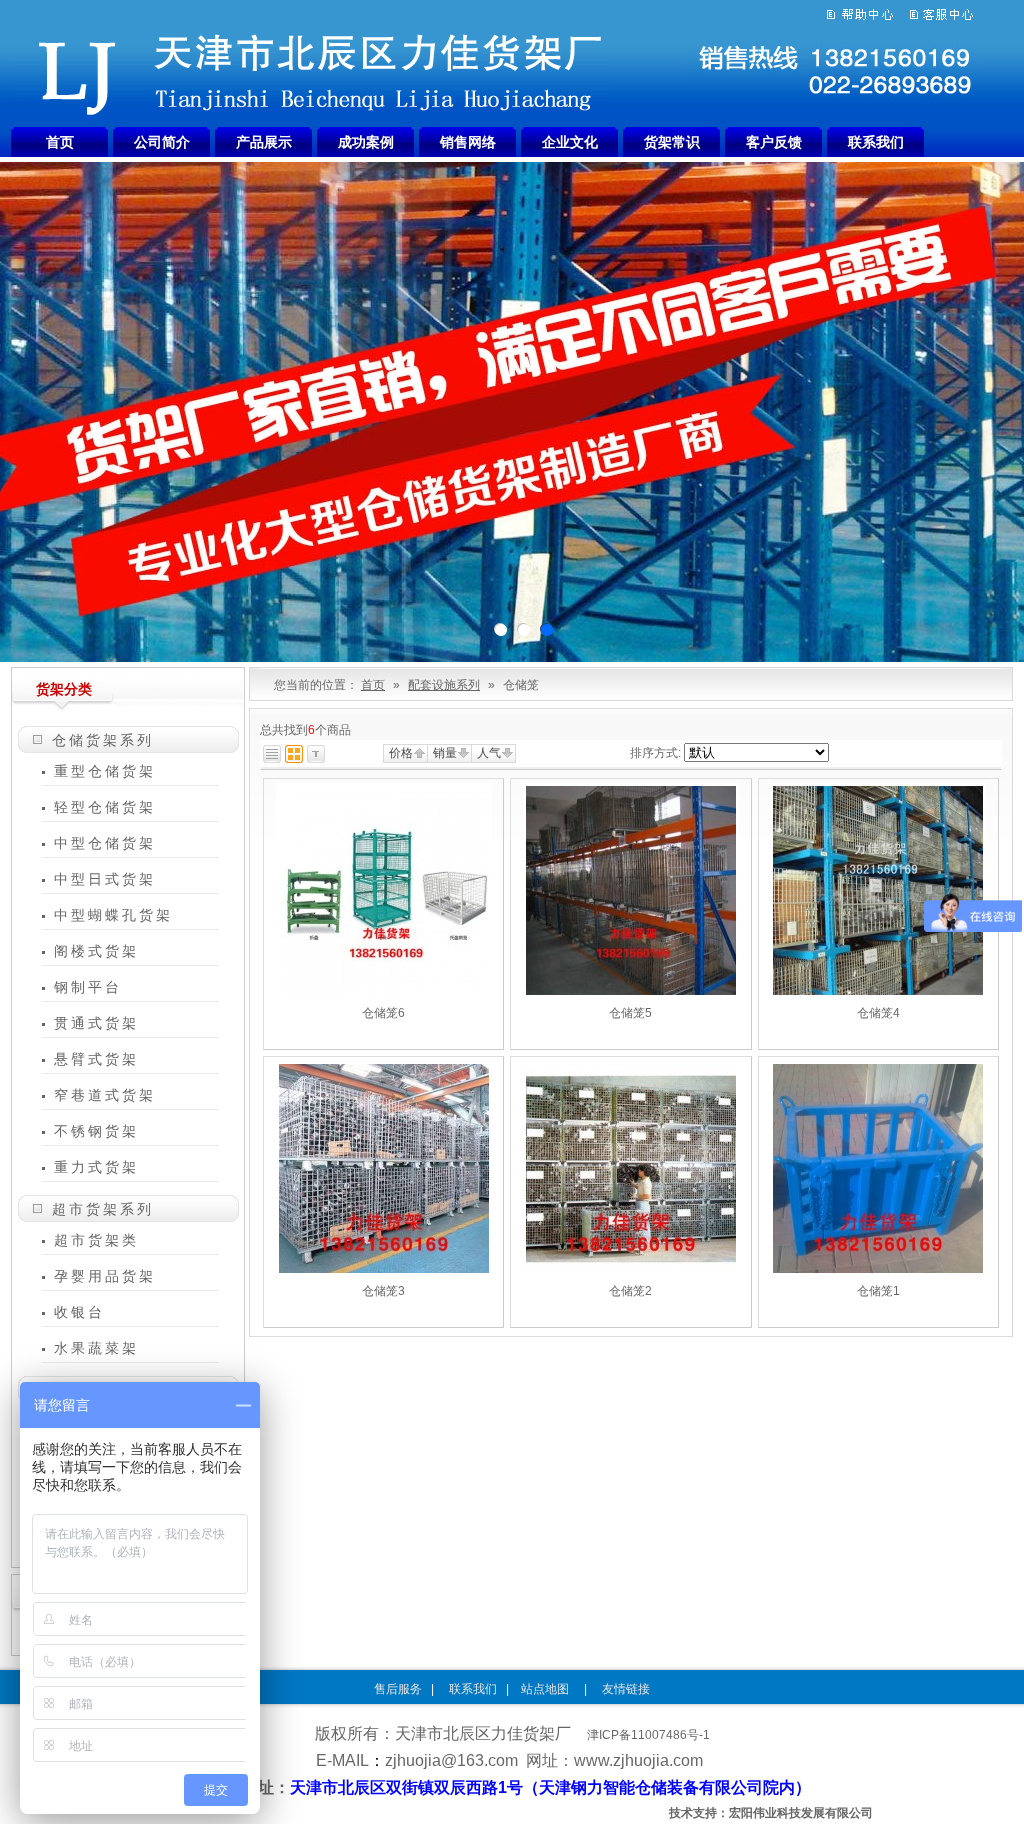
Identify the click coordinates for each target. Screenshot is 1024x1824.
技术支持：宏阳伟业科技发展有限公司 (771, 1813)
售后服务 (398, 1689)
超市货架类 (96, 1240)
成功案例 (366, 142)
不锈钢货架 (96, 1131)
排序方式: (655, 753)
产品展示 (264, 142)
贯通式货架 (96, 1023)
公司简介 (162, 142)
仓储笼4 (878, 1013)
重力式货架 (96, 1167)
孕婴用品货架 (105, 1276)
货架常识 (672, 142)
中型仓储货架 (105, 843)
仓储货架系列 (103, 740)
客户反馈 (774, 142)
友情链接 (626, 1689)
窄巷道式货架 (105, 1095)
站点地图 (546, 1689)
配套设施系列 (444, 685)
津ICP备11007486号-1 (648, 1735)
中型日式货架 (105, 879)
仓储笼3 (383, 1291)
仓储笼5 (630, 1013)
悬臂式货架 (96, 1059)
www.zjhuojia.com (638, 1760)
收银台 (79, 1312)
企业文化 (570, 142)
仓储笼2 (630, 1291)
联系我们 (876, 142)
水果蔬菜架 (96, 1348)
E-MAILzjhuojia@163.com (417, 1760)
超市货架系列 (103, 1209)
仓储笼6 (383, 1013)
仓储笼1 (878, 1291)
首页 (60, 142)
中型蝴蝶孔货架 (113, 915)
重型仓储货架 (105, 771)
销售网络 (468, 142)
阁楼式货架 (96, 951)
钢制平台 (88, 987)
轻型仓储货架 (105, 807)
